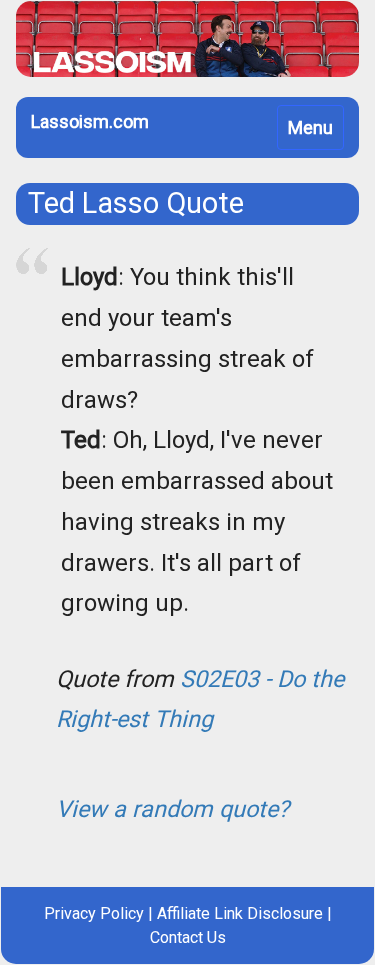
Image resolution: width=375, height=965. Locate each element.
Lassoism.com (90, 121)
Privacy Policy (94, 913)
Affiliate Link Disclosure (240, 913)
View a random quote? (172, 809)
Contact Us (188, 937)
